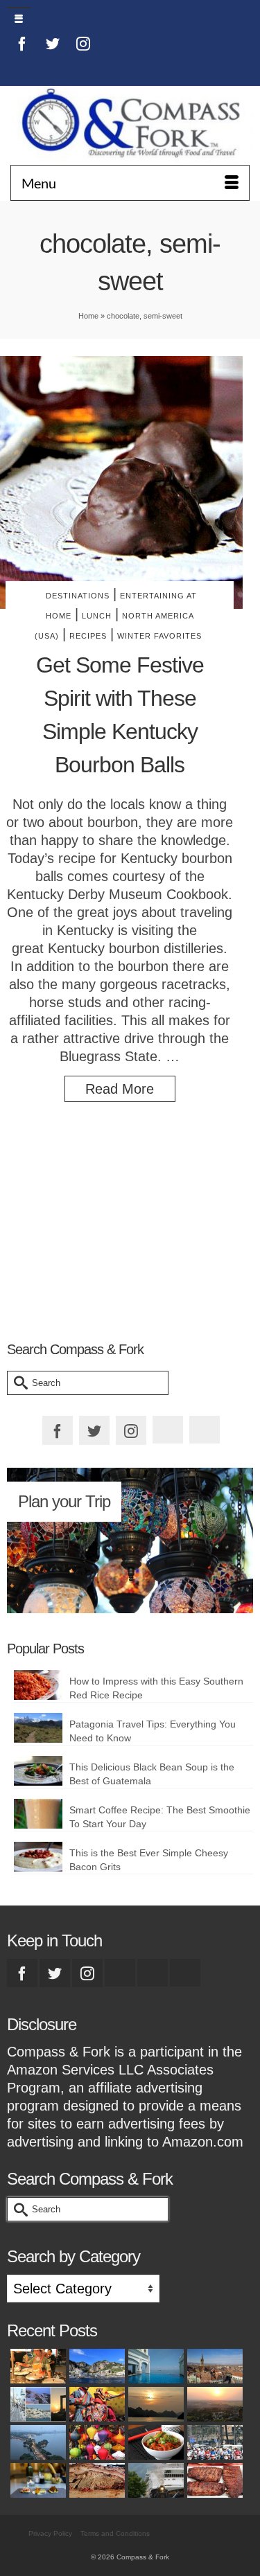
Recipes (88, 636)
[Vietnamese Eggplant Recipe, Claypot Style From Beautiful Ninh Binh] (154, 2442)
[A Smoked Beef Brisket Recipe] (95, 2480)
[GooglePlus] (120, 1973)
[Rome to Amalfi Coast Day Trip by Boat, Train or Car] (95, 2366)
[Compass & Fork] (130, 125)
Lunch (97, 616)
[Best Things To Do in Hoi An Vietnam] (95, 2442)
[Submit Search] (17, 1383)
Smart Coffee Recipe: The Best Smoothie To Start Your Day (160, 1817)
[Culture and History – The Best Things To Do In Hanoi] (36, 2442)
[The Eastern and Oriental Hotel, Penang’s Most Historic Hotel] (154, 2366)
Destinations (78, 596)
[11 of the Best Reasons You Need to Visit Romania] (213, 2366)
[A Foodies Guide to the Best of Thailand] (36, 2366)
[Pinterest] (22, 67)
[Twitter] (53, 43)
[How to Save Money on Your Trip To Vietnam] (213, 2404)
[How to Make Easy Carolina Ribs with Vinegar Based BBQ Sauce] (213, 2480)
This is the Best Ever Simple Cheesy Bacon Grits (149, 1860)
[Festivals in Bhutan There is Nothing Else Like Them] (95, 2404)
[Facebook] (22, 43)
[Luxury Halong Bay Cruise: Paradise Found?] (154, 2404)
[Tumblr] (53, 67)
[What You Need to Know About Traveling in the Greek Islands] (36, 2404)
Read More (120, 1089)
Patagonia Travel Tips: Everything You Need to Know (153, 1731)
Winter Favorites (159, 636)
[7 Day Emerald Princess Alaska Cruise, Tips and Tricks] (154, 2480)
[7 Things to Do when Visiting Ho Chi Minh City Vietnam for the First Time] (213, 2442)
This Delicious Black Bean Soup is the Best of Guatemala (152, 1774)
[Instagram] (83, 43)
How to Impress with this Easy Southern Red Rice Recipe (156, 1688)
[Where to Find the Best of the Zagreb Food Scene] (36, 2480)
